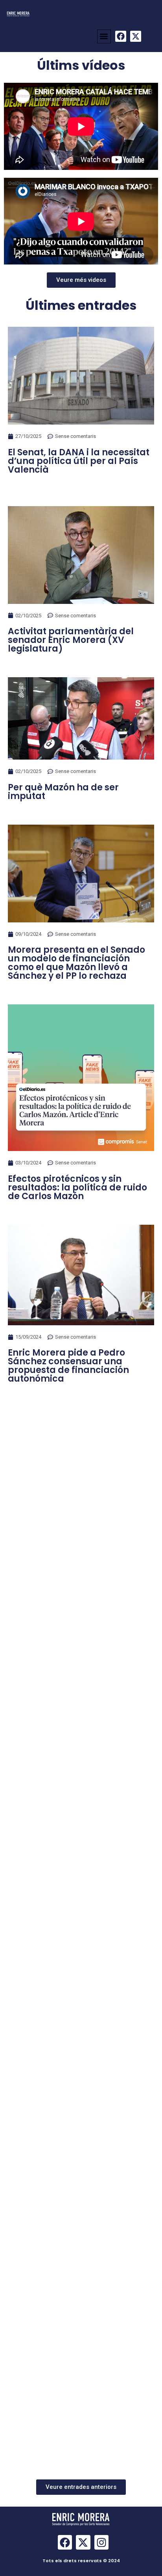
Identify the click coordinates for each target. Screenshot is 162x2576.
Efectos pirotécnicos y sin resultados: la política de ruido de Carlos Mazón (77, 1187)
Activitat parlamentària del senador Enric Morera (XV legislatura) (71, 640)
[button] (104, 36)
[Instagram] (101, 2542)
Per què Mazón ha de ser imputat (63, 792)
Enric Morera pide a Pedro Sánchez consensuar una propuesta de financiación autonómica (68, 1366)
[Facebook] (121, 36)
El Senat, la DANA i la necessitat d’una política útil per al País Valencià (79, 461)
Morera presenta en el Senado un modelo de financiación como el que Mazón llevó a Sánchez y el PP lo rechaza (76, 963)
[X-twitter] (136, 36)
